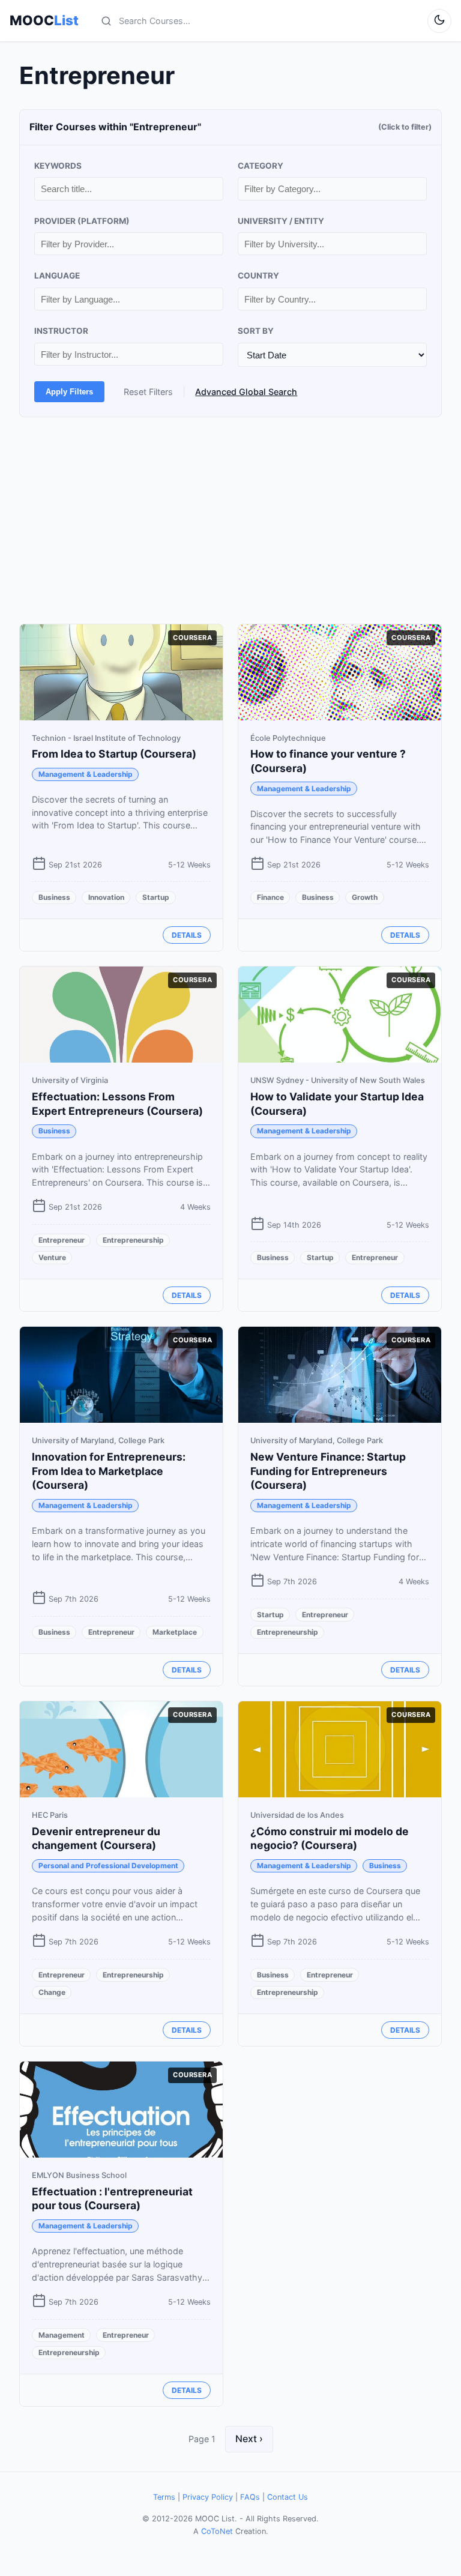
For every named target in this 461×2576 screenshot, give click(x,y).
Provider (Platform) (82, 221)
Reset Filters (148, 392)
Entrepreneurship (133, 1240)
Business (54, 897)
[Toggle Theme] (439, 21)
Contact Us (288, 2497)
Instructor (61, 331)
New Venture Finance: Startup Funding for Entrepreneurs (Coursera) (328, 1471)
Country (258, 276)
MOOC (44, 20)
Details (187, 935)
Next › (249, 2439)
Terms (164, 2497)
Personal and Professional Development (108, 1866)
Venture (52, 1257)
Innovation (106, 897)
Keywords (58, 166)
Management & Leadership (86, 774)
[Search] (106, 21)
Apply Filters (69, 392)
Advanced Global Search (246, 392)
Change (52, 1992)
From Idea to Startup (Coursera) (114, 754)
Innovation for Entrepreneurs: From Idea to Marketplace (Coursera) (109, 1471)
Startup (156, 897)
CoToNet (217, 2531)
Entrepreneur (62, 1240)
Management (62, 2335)
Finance (270, 897)
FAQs (250, 2497)
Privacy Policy (208, 2497)
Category (261, 166)
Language (57, 276)
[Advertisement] (230, 520)
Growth (365, 897)
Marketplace (175, 1632)
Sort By (256, 331)
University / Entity (281, 221)
